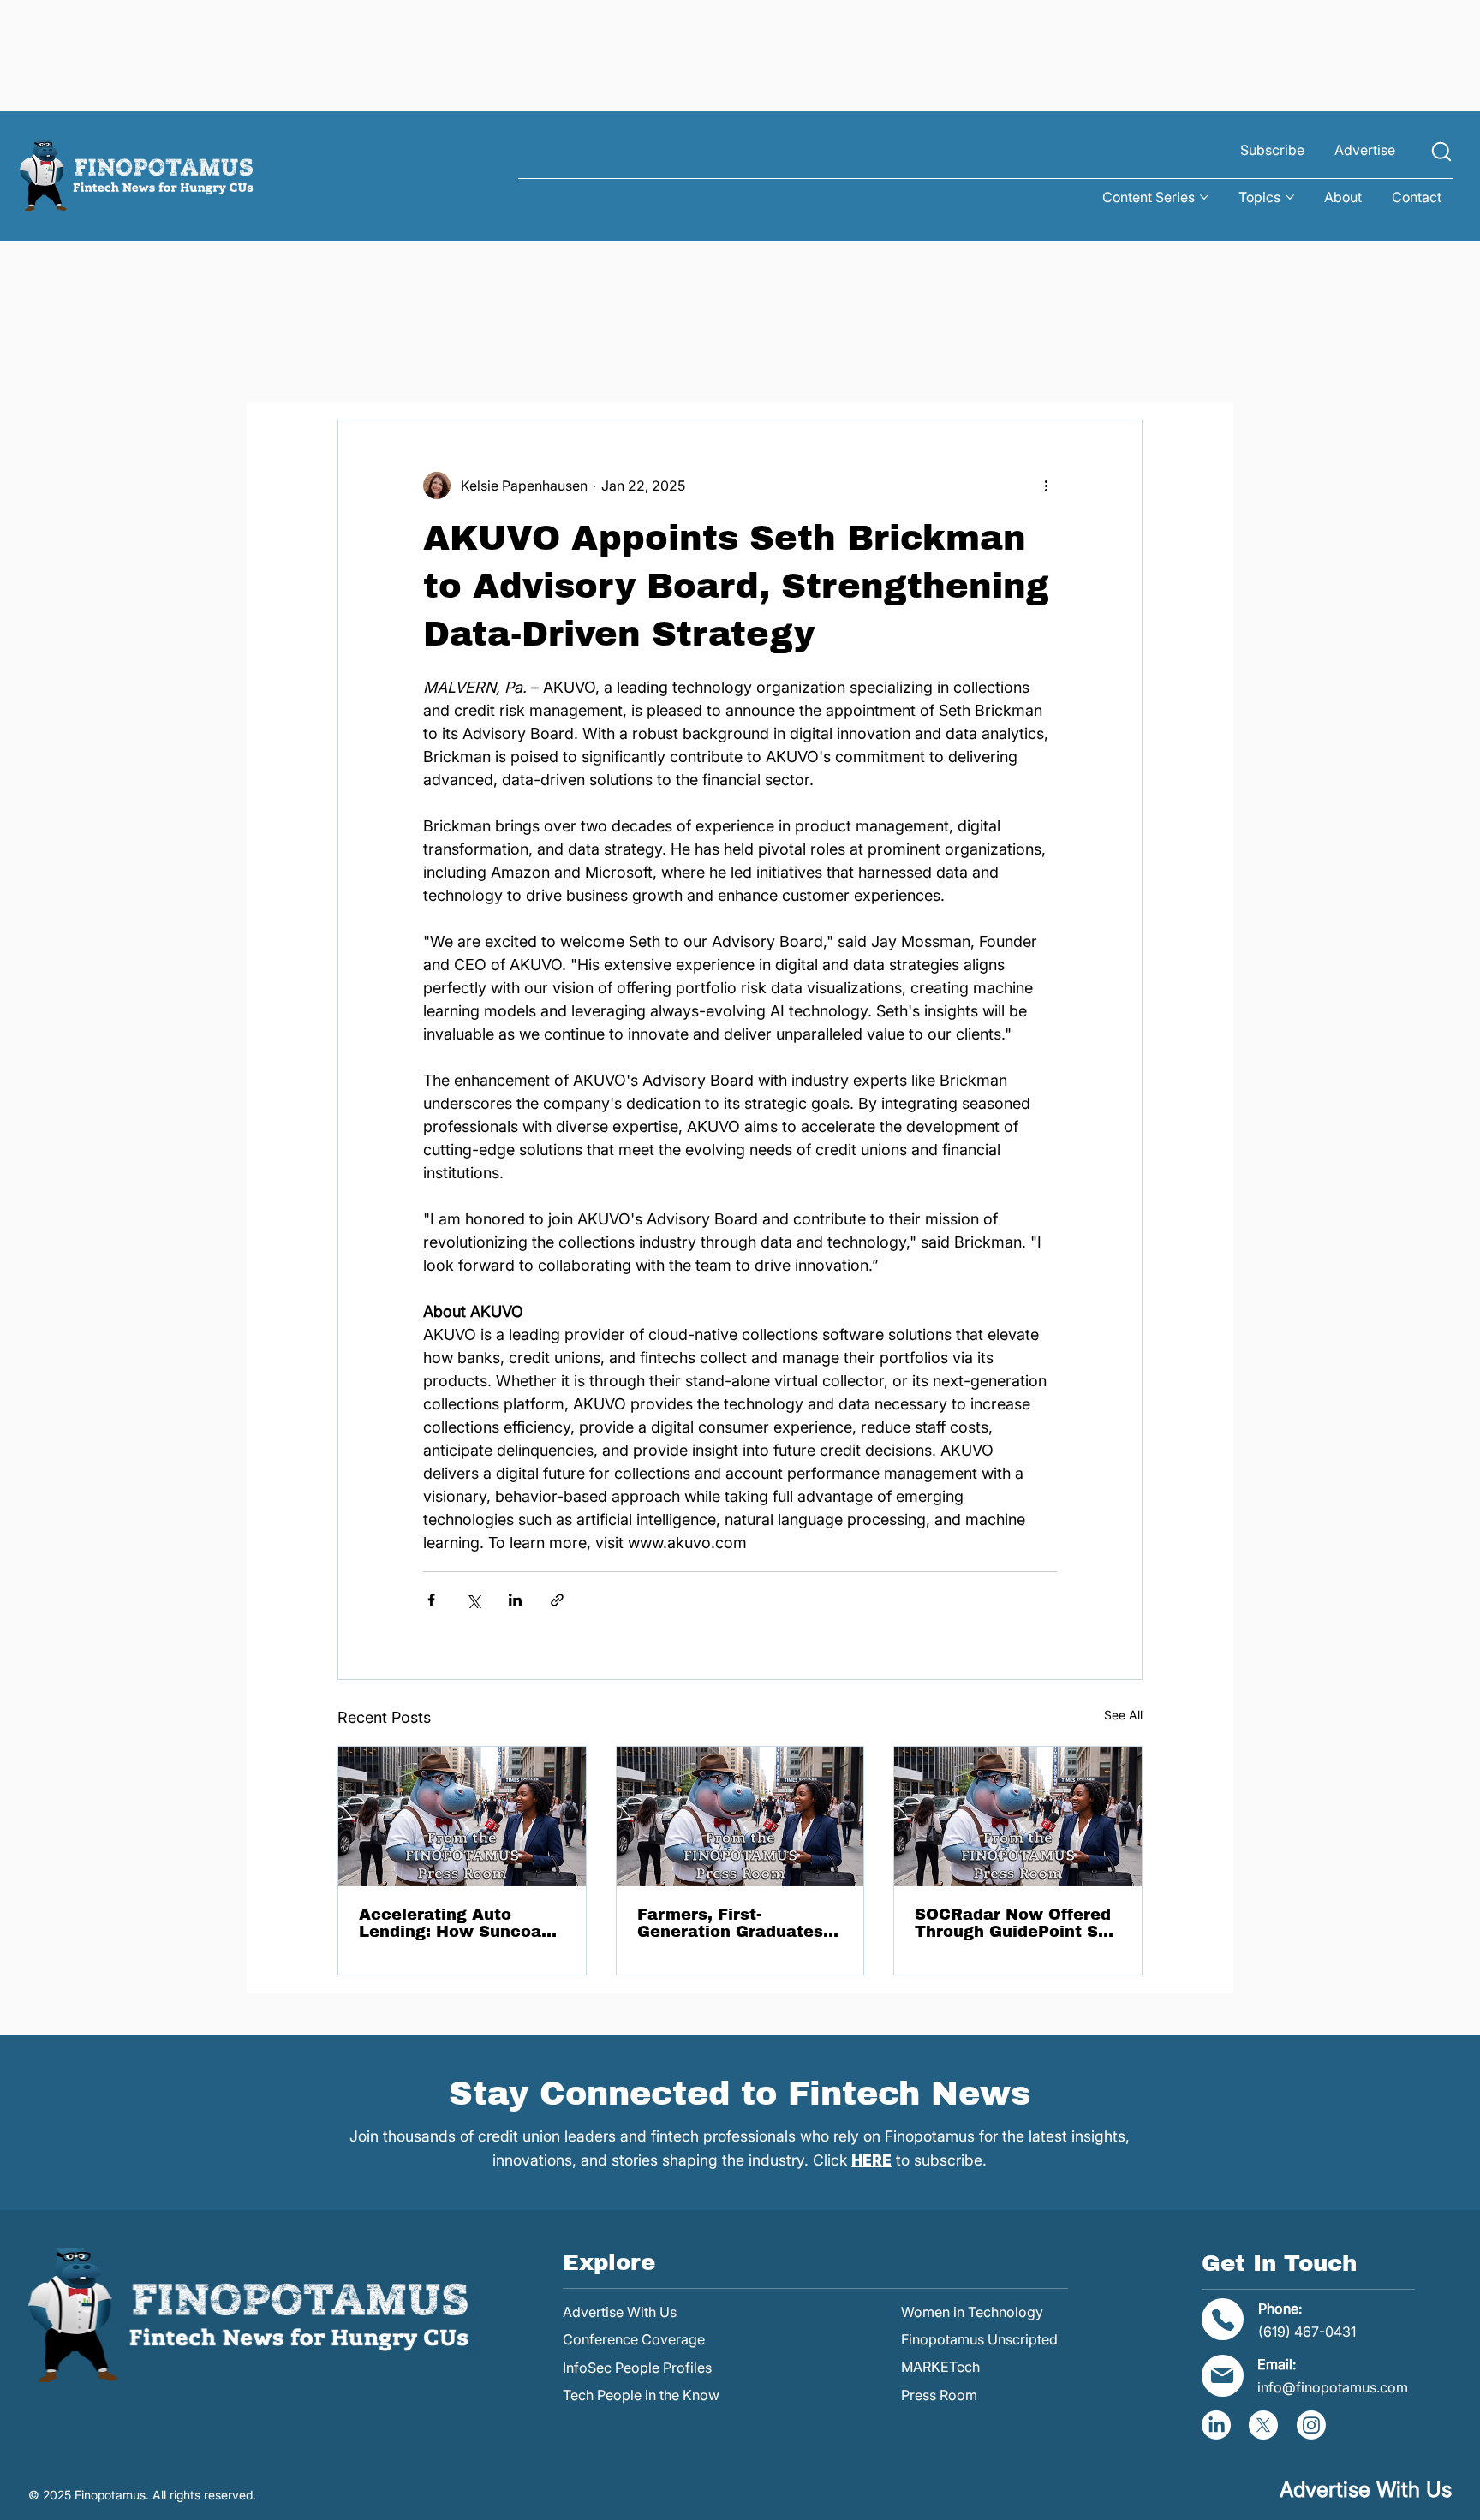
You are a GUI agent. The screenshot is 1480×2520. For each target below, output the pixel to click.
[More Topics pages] (1290, 197)
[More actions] (1047, 486)
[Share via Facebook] (431, 1600)
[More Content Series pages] (1204, 197)
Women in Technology (972, 2312)
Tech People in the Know (641, 2395)
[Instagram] (1311, 2425)
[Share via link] (557, 1600)
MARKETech (940, 2367)
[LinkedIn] (1216, 2425)
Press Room (939, 2395)
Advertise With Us (620, 2312)
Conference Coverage (634, 2339)
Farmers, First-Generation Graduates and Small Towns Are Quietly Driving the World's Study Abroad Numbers (730, 1923)
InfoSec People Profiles (637, 2368)
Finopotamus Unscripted (979, 2339)
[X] (1263, 2425)
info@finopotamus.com (1333, 2387)
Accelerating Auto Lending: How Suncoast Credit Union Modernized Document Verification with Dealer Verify (458, 1923)
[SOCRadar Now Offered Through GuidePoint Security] (1018, 1816)
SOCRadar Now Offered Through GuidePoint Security (1017, 1923)
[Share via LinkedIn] (515, 1600)
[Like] (1441, 151)
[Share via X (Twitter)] (473, 1600)
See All (1123, 1715)
